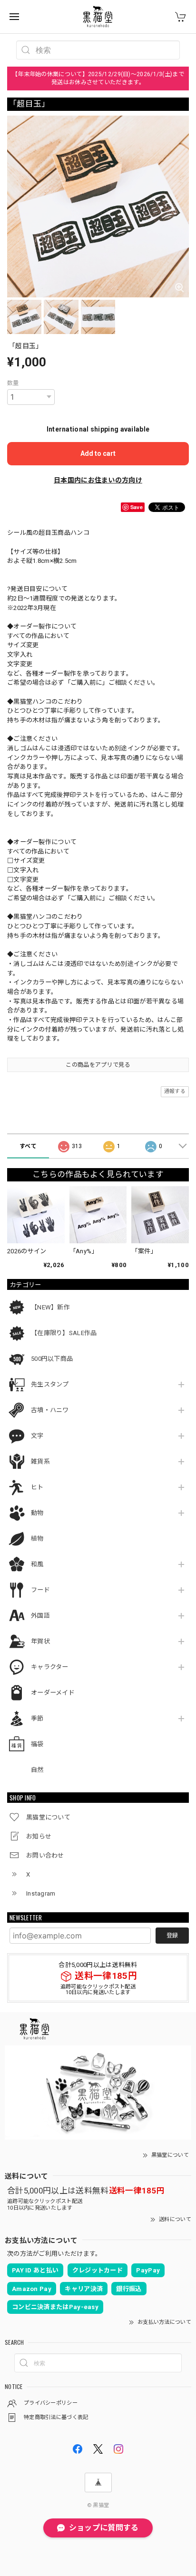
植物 (37, 1539)
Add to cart (98, 453)
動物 (37, 1513)
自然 (37, 1770)
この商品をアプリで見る (98, 1065)
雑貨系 (40, 1461)
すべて (28, 1146)
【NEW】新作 (50, 1307)
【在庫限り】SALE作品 (64, 1333)
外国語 (40, 1616)
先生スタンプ (50, 1384)
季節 (37, 1718)
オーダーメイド (53, 1693)
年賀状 (40, 1641)
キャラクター (50, 1667)
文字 (37, 1436)
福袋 (37, 1744)
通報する (175, 1091)
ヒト (37, 1487)
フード (40, 1590)
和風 (37, 1564)
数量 (13, 383)
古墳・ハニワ (50, 1410)
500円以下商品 (52, 1359)
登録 (172, 1936)
